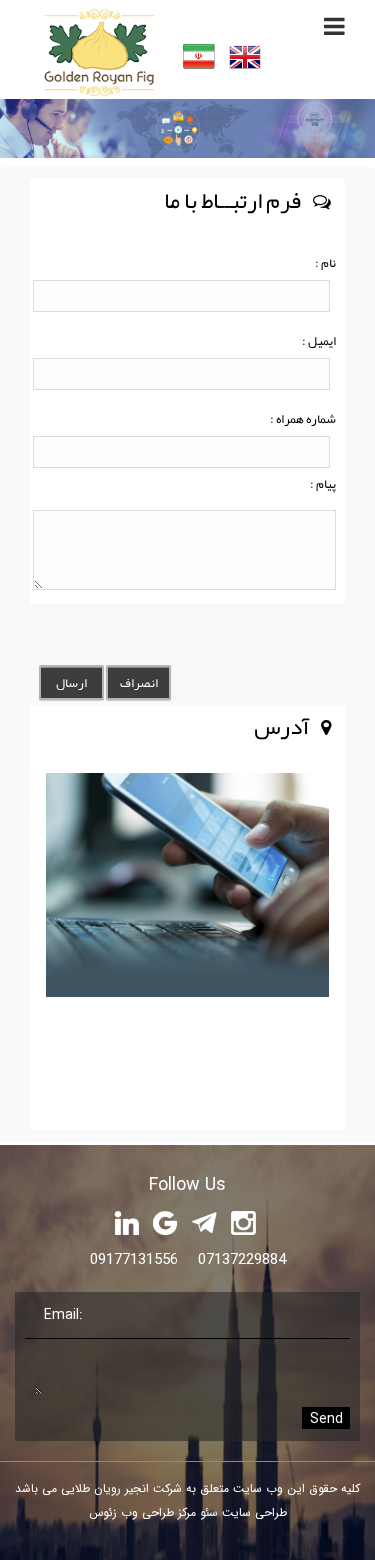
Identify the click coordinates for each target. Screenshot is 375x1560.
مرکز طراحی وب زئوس (142, 1512)
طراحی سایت (252, 1512)
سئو (207, 1512)
